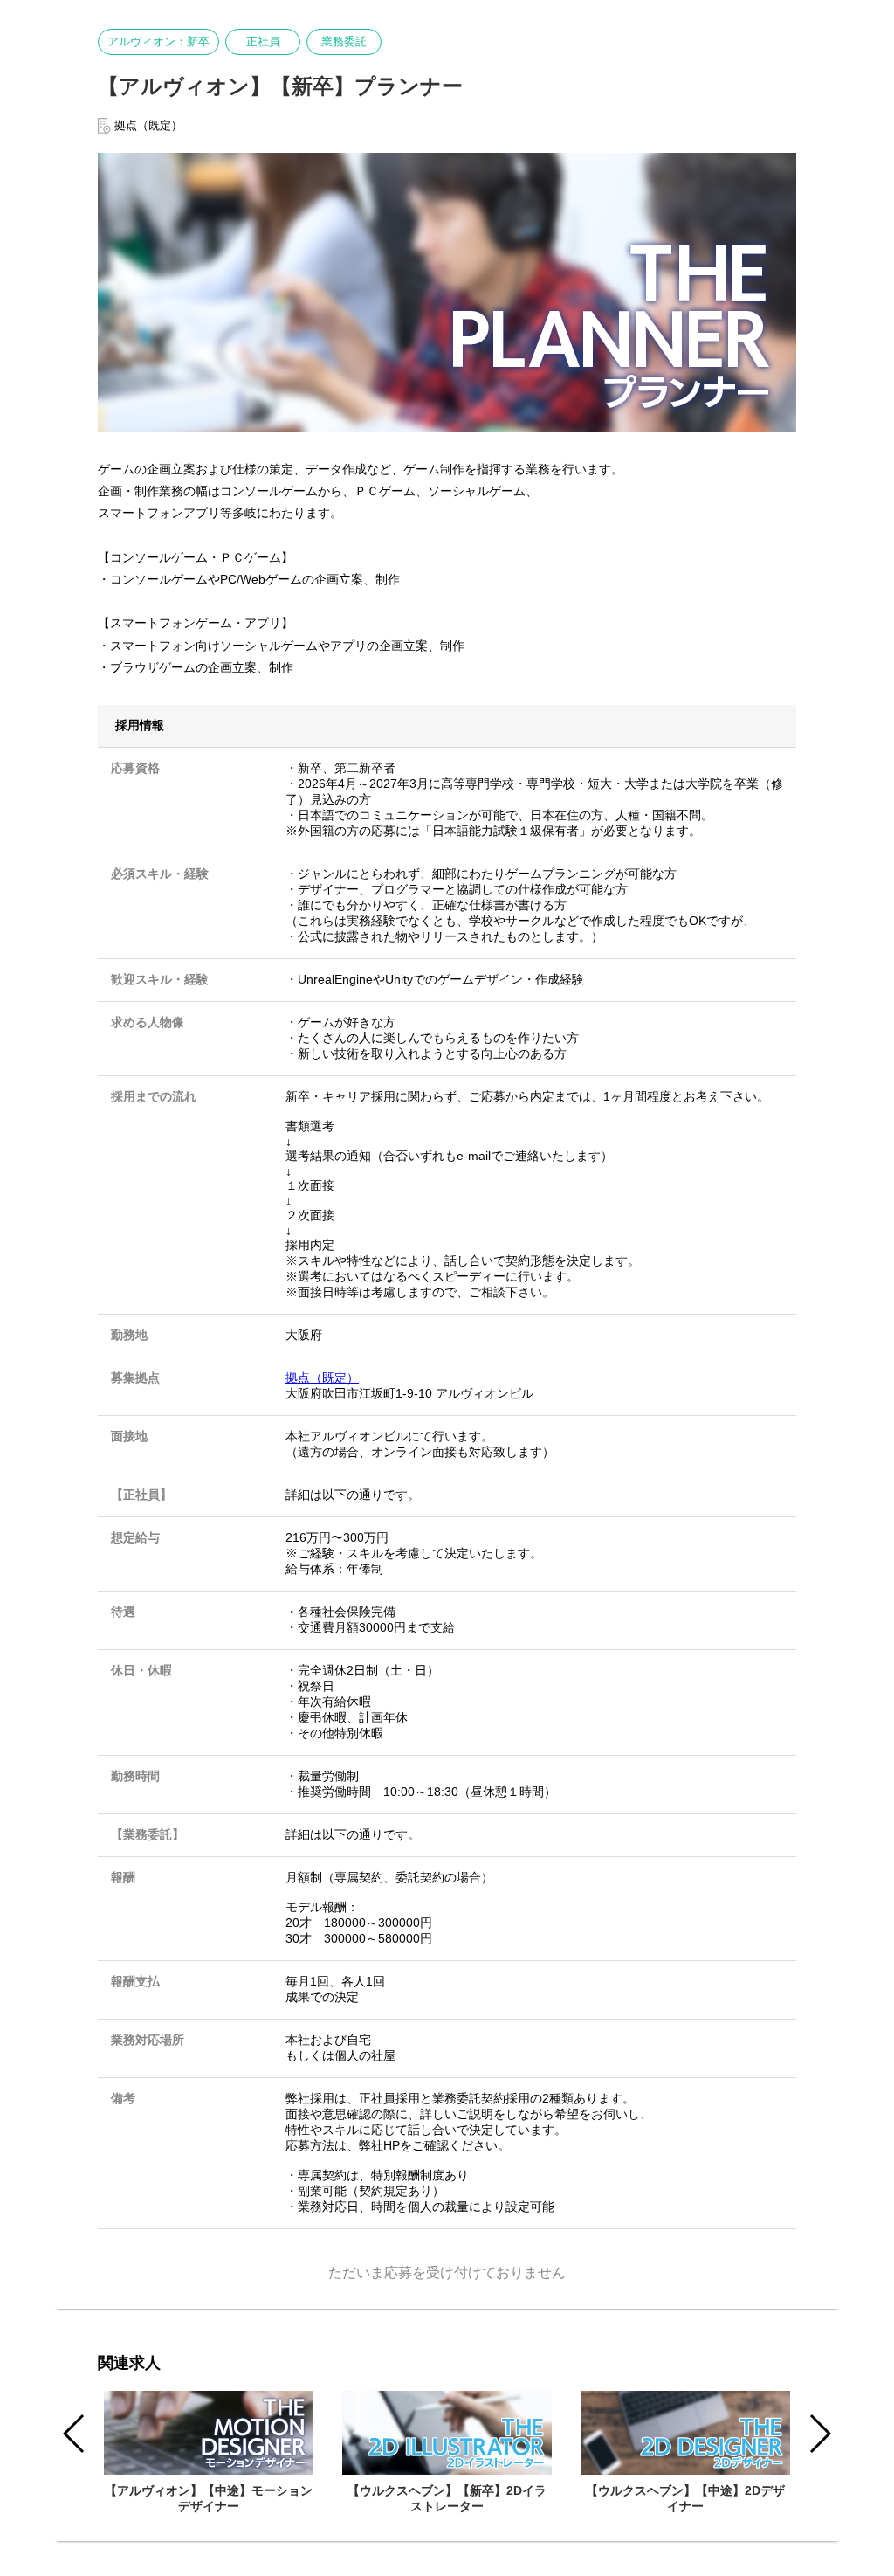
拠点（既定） (322, 1378)
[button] (819, 2434)
